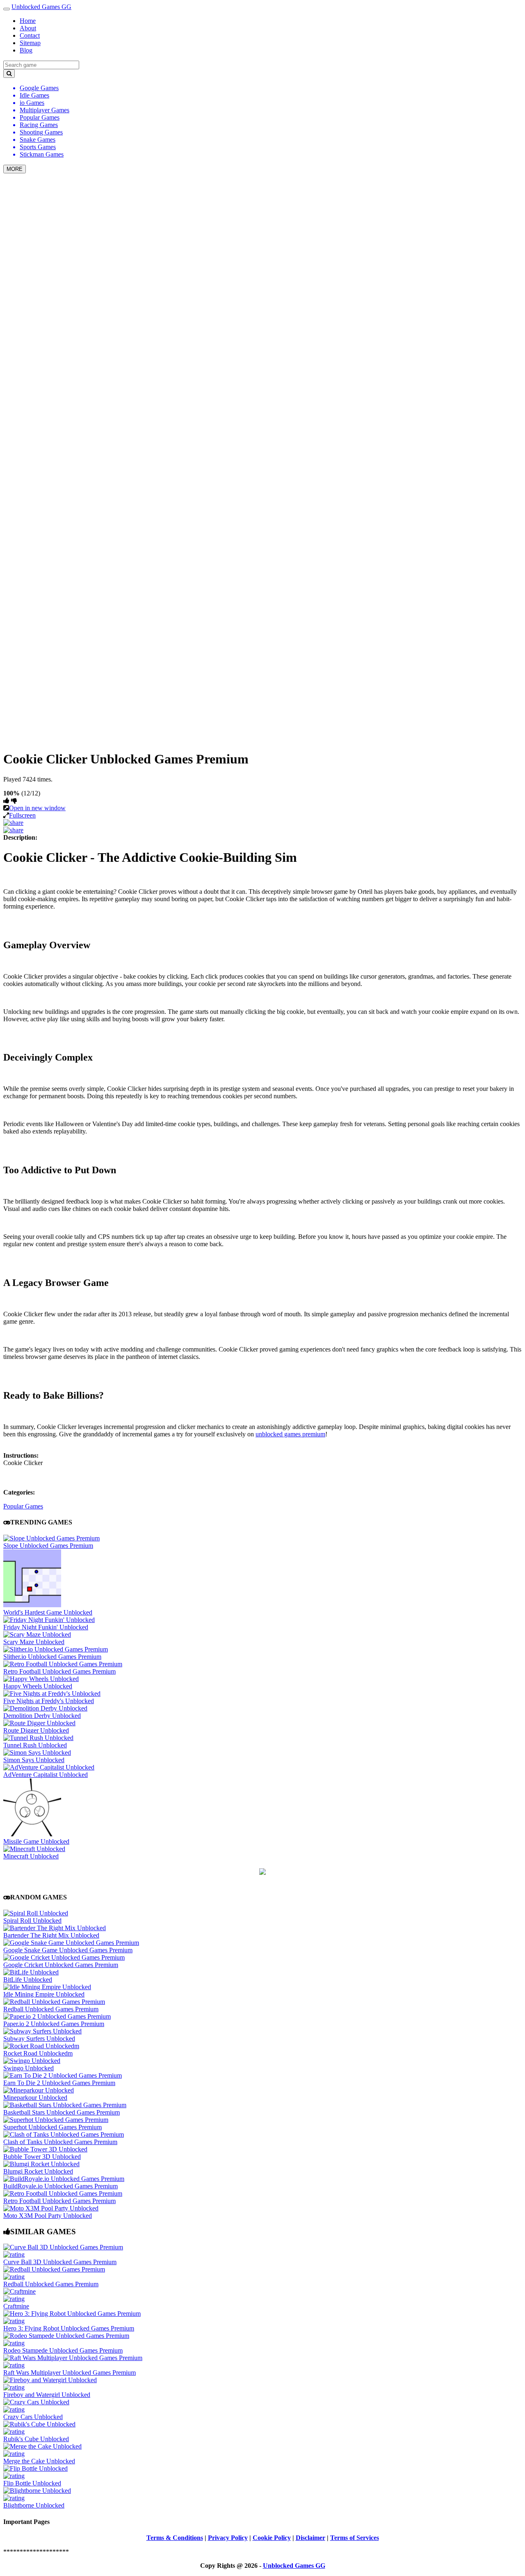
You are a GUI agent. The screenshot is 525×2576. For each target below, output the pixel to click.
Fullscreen (22, 815)
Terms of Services (355, 2538)
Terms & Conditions (175, 2538)
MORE (15, 169)
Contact (30, 35)
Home (28, 21)
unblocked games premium (290, 1434)
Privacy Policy (228, 2538)
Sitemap (30, 43)
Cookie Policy (272, 2538)
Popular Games (23, 1506)
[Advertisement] (262, 237)
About (28, 28)
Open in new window (37, 808)
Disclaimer (310, 2538)
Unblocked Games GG (41, 7)
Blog (26, 50)
